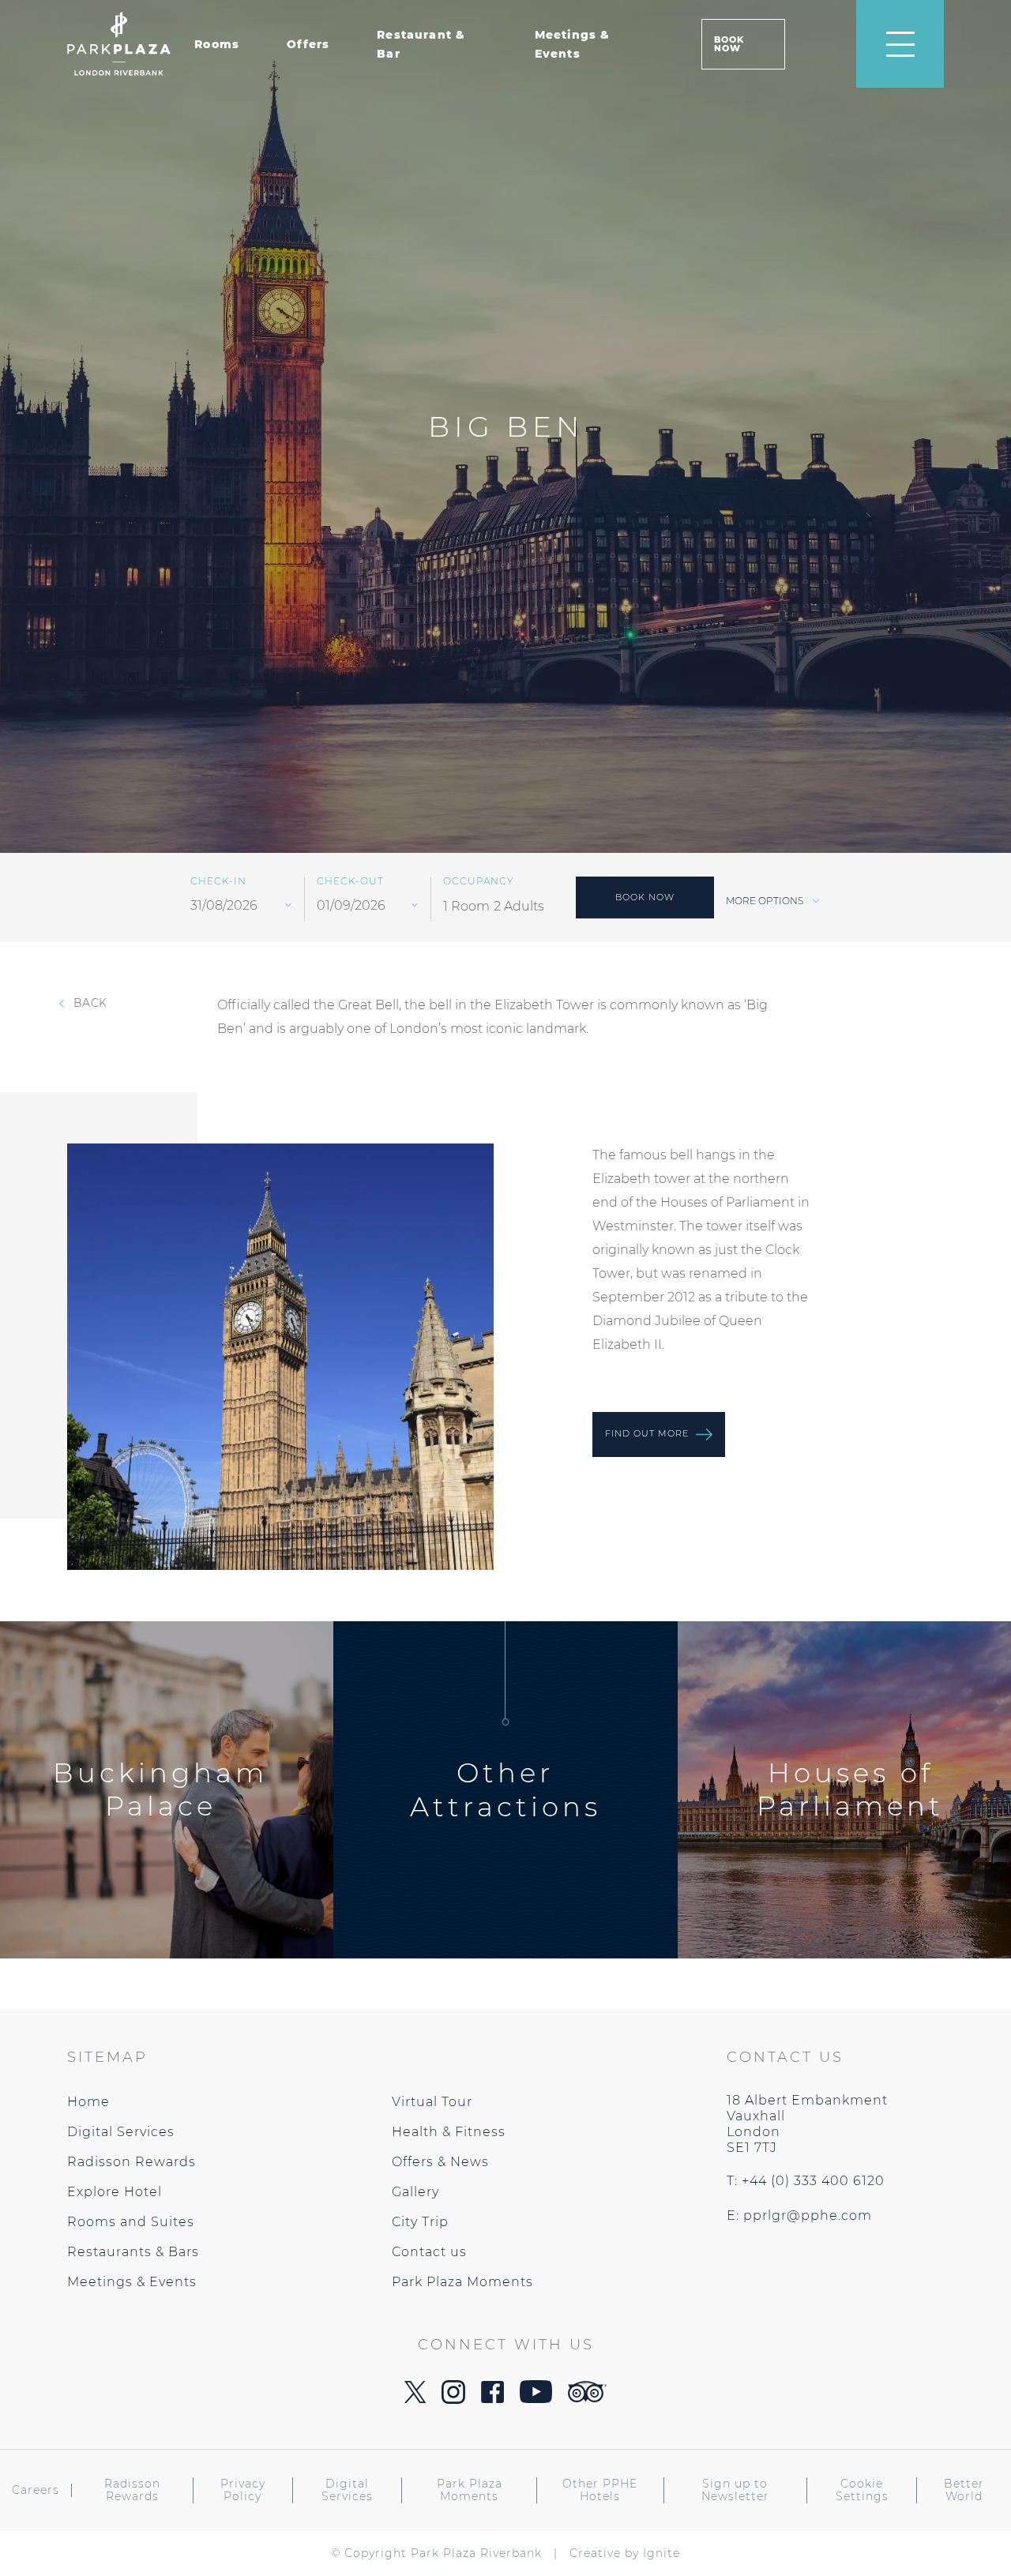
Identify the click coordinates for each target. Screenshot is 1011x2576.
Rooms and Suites (131, 2222)
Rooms (217, 44)
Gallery (415, 2192)
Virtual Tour (432, 2102)
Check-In (218, 881)
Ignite (661, 2553)
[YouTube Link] (536, 2399)
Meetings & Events (132, 2282)
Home (88, 2102)
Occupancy (479, 881)
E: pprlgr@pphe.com (799, 2216)
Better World (964, 2491)
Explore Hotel (115, 2192)
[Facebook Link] (492, 2399)
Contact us (429, 2252)
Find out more (648, 1433)
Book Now (729, 44)
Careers (36, 2490)
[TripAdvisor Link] (587, 2398)
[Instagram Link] (453, 2400)
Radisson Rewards (132, 2162)
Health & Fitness (449, 2132)
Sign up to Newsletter (735, 2491)
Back (88, 1003)
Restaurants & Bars (133, 2252)
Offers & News (440, 2162)
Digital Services (121, 2132)
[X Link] (415, 2399)
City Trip (420, 2222)
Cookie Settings (862, 2491)
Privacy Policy (243, 2491)
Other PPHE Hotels (600, 2491)
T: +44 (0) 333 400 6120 (806, 2181)
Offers (308, 44)
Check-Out (350, 881)
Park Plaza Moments (462, 2282)
